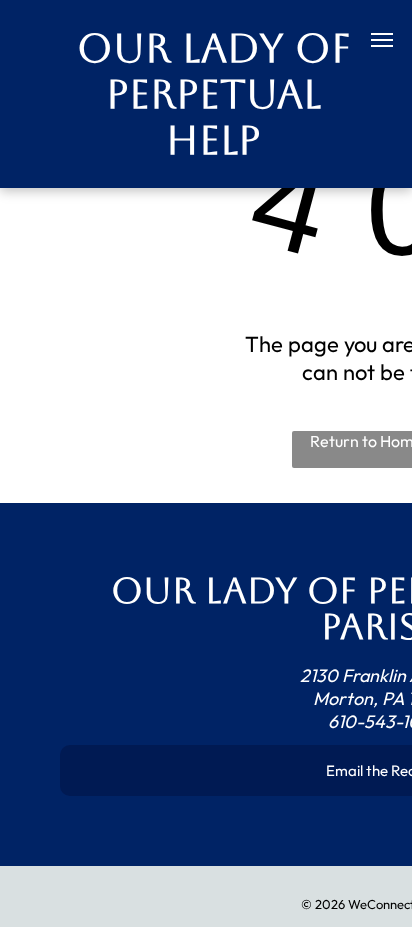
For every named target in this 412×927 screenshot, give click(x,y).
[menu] (382, 40)
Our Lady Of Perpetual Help (214, 94)
